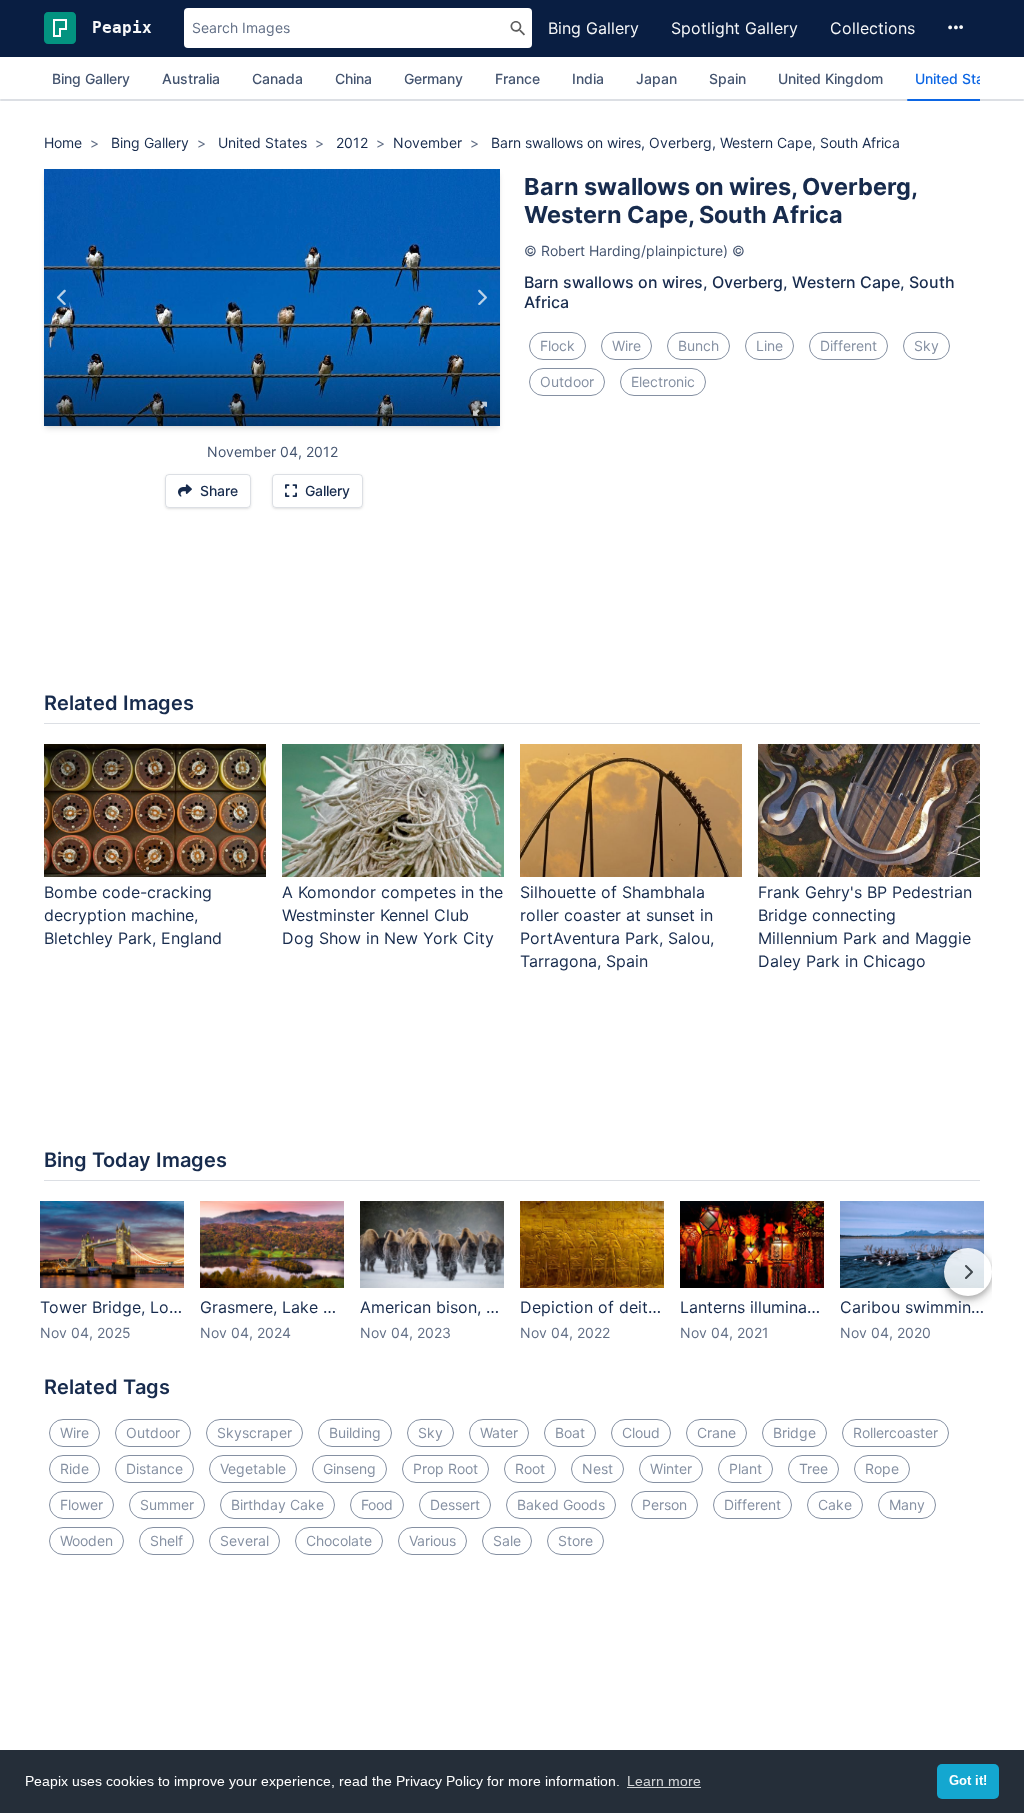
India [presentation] (588, 78)
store (575, 1540)
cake (835, 1504)
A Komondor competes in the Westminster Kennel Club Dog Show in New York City (392, 915)
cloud (641, 1432)
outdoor (567, 381)
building (355, 1432)
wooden (86, 1540)
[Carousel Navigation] (512, 1286)
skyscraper (254, 1432)
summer (167, 1504)
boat (570, 1432)
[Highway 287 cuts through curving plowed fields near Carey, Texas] (62, 297)
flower (81, 1504)
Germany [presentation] (433, 78)
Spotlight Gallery (734, 28)
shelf (166, 1540)
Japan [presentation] (656, 78)
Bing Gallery (593, 28)
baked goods (561, 1504)
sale (507, 1540)
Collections (872, 28)
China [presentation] (353, 78)
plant (745, 1468)
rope (882, 1468)
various (432, 1540)
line (769, 345)
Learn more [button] (664, 1781)
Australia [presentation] (191, 78)
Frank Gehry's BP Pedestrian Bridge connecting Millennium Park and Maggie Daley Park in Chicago (865, 926)
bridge (794, 1432)
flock (557, 345)
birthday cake (277, 1504)
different (848, 345)
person (664, 1504)
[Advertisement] (512, 610)
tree (813, 1468)
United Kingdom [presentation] (830, 78)
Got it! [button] (968, 1781)
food (377, 1504)
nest (597, 1468)
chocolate (339, 1540)
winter (671, 1468)
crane (716, 1432)
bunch (698, 345)
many (907, 1504)
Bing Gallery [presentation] (91, 78)
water (499, 1432)
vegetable (253, 1468)
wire (626, 345)
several (244, 1540)
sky (926, 345)
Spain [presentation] (727, 78)
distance (154, 1468)
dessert (455, 1504)
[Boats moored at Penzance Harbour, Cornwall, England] (481, 297)
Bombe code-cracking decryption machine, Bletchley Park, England (133, 915)
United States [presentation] (960, 78)
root (530, 1468)
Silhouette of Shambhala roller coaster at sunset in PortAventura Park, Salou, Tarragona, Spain (617, 926)
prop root (445, 1468)
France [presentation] (517, 78)
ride (74, 1468)
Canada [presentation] (277, 78)
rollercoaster (895, 1432)
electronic (663, 381)
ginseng (349, 1468)
